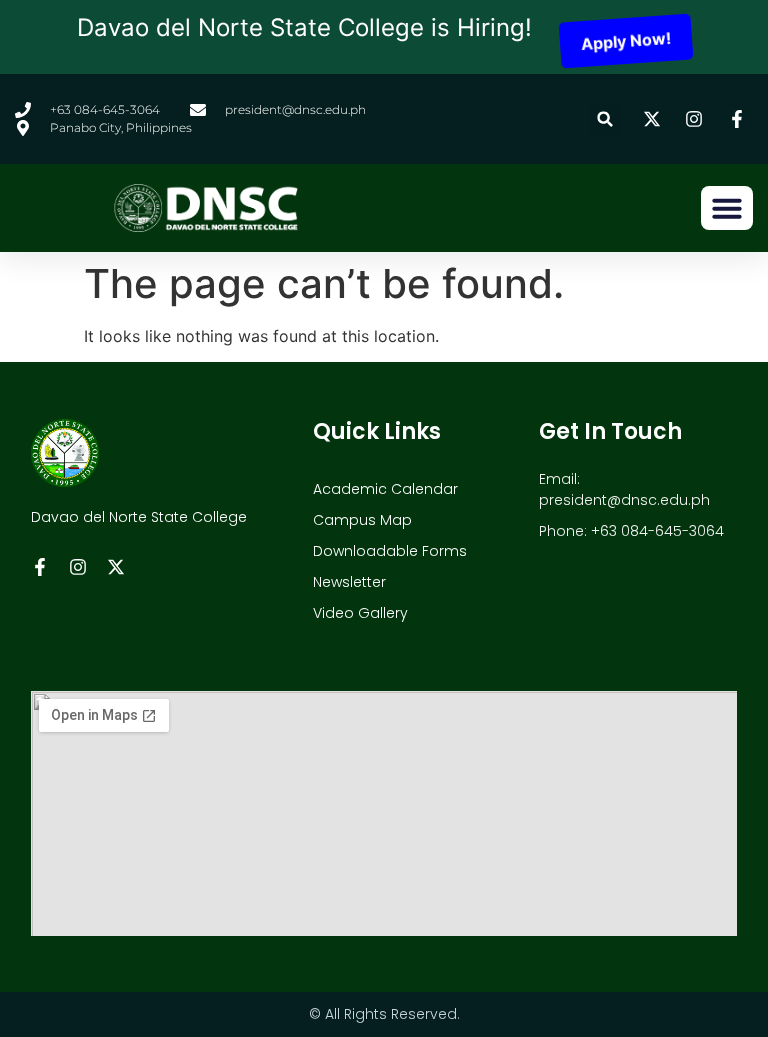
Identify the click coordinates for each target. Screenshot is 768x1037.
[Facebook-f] (40, 567)
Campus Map (362, 520)
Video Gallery (360, 613)
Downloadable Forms (390, 551)
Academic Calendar (385, 489)
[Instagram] (78, 567)
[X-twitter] (116, 567)
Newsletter (349, 582)
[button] (605, 119)
